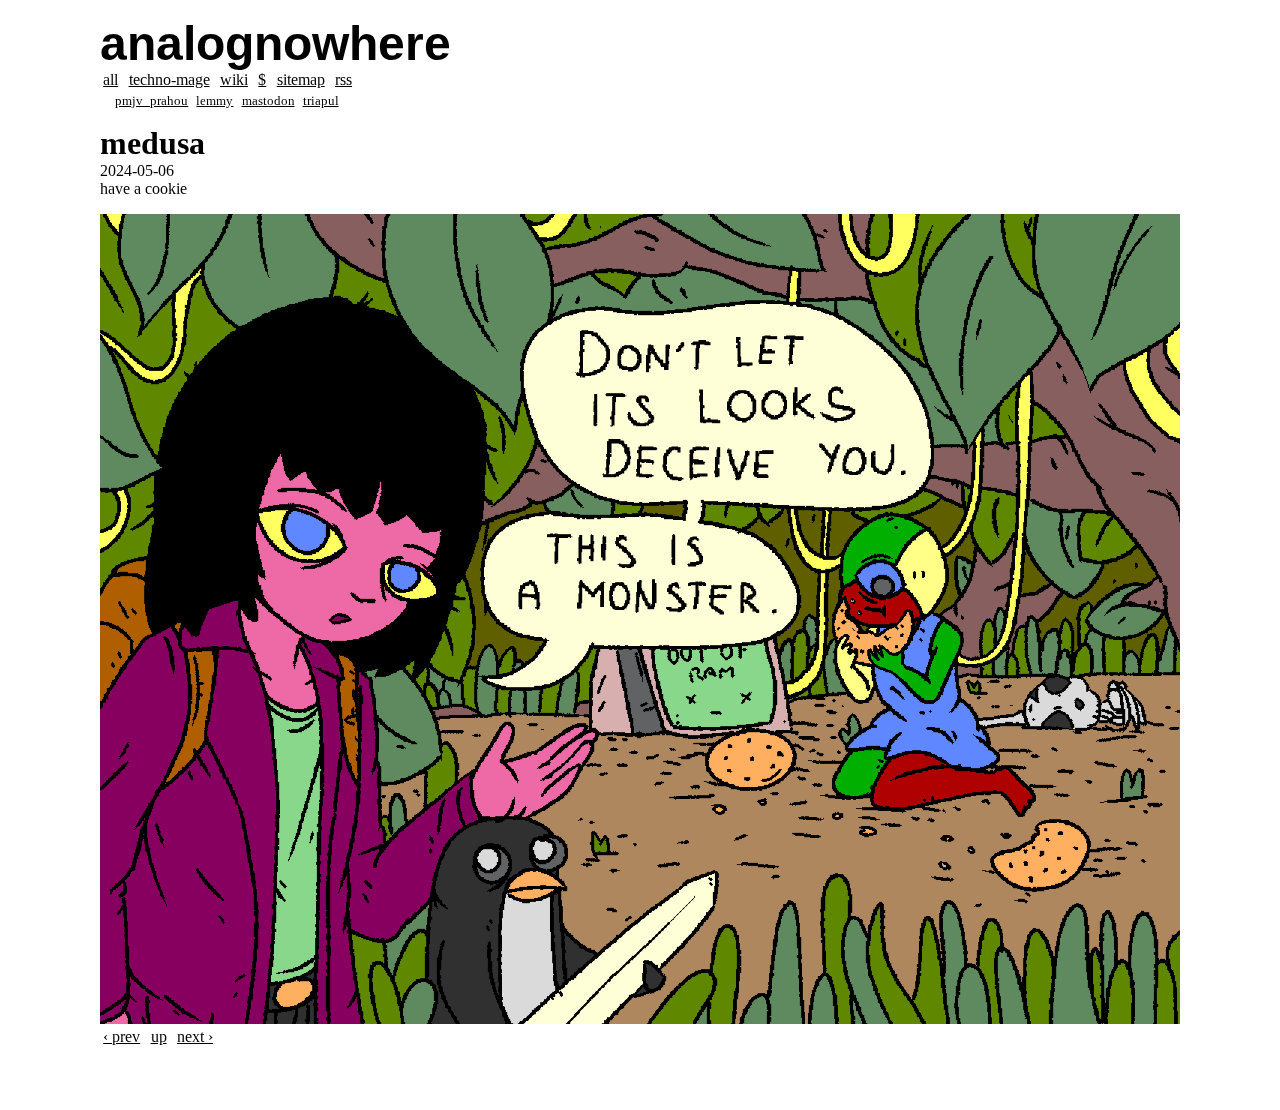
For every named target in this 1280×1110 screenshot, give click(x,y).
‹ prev (121, 1036)
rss (343, 79)
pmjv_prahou (151, 101)
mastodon (268, 101)
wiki (234, 79)
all (110, 79)
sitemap (301, 79)
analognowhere (275, 43)
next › (195, 1036)
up (159, 1036)
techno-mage (169, 79)
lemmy (214, 101)
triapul (321, 101)
